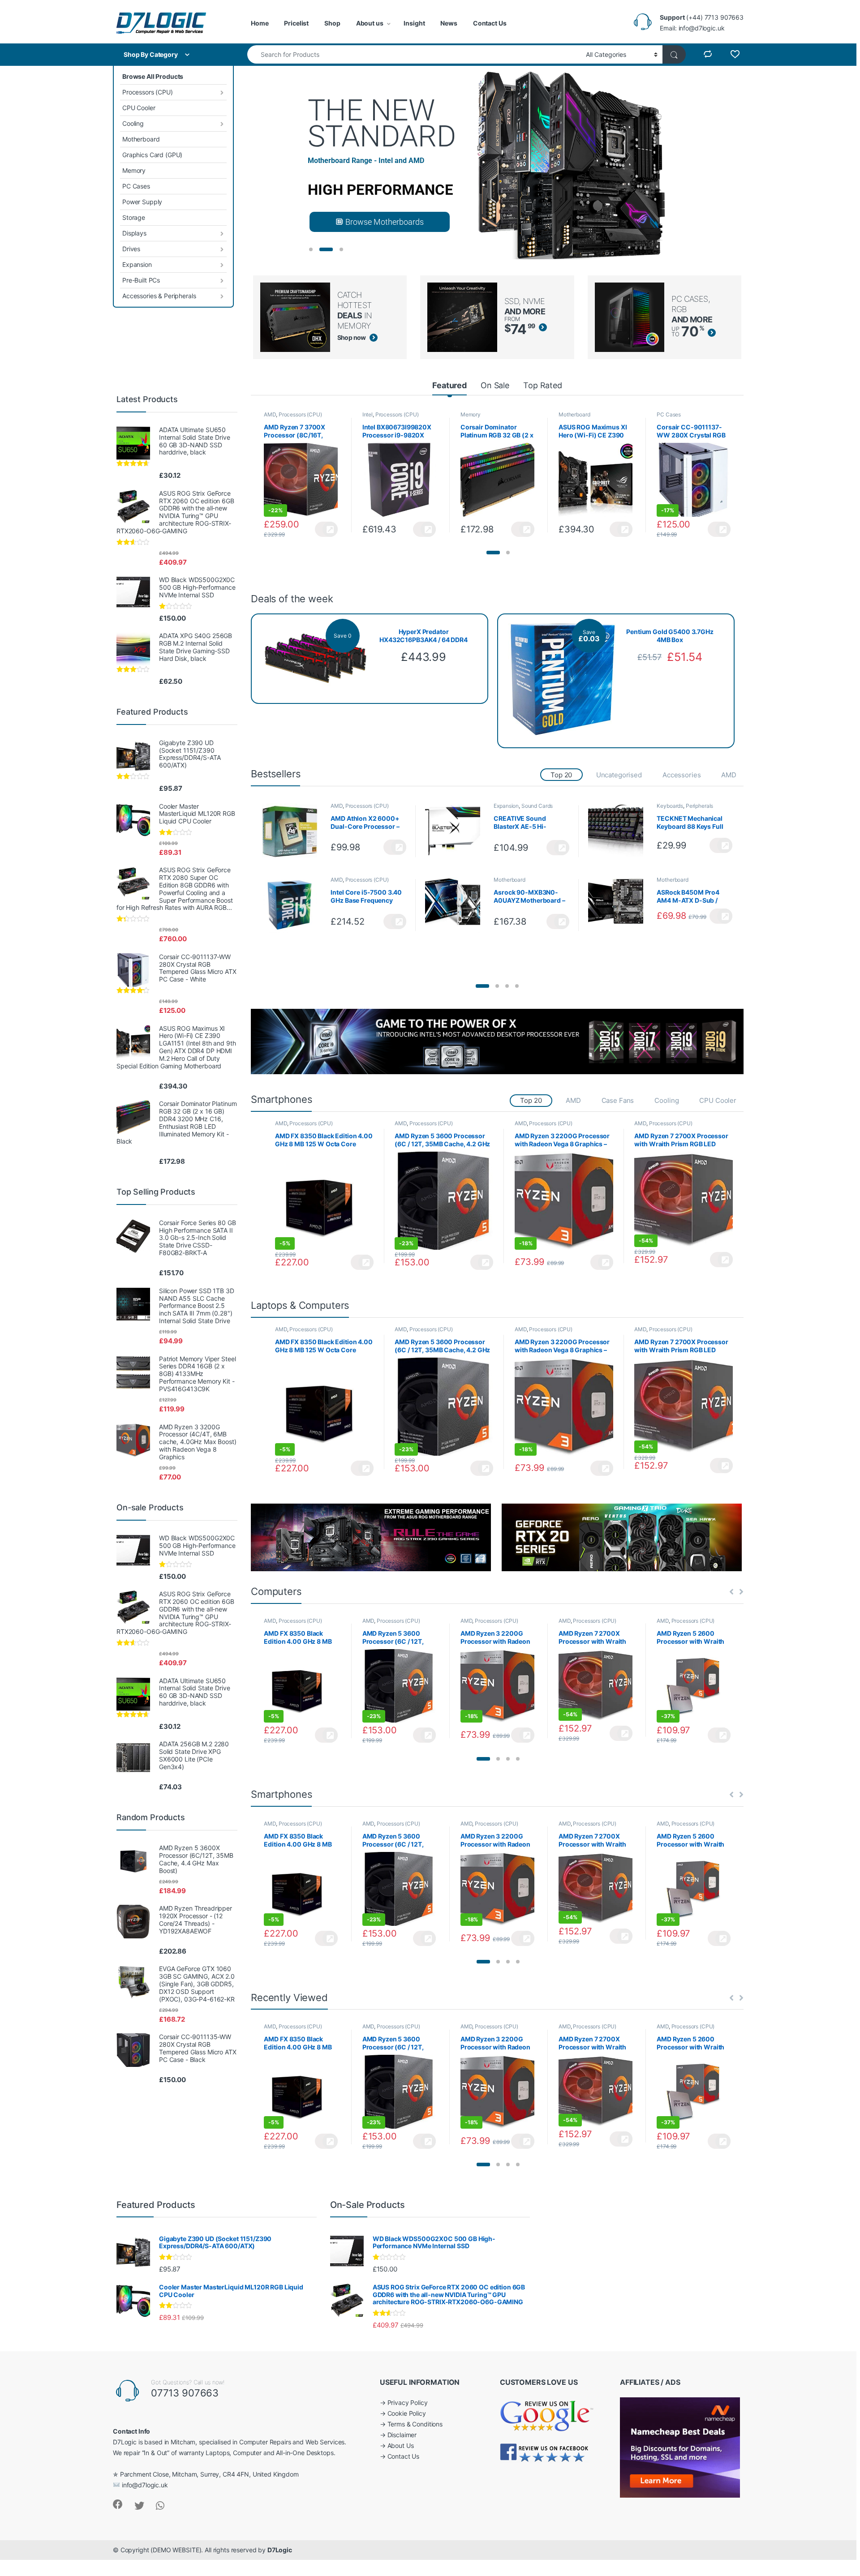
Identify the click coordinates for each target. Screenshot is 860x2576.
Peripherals (699, 806)
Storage (134, 217)
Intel (368, 414)
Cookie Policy (407, 2413)
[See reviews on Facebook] (545, 2452)
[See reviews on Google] (547, 2415)
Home (260, 23)
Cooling (133, 123)
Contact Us (490, 23)
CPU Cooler (139, 108)
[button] (493, 553)
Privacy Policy (408, 2402)
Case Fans (618, 1100)
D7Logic (280, 2550)
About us (370, 23)
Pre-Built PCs (141, 280)
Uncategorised (619, 775)
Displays (134, 233)
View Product (326, 529)
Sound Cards (537, 806)
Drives (131, 249)
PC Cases (136, 186)
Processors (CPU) (148, 92)
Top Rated (543, 385)
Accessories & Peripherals (159, 296)
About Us (401, 2445)
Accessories (682, 775)
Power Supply (142, 202)
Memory (134, 170)
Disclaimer (402, 2435)
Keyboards (670, 806)
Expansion (137, 264)
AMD (270, 414)
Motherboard (141, 139)
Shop (332, 23)
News (449, 23)
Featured (449, 385)
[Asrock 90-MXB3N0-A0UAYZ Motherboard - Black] (456, 905)
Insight (414, 23)
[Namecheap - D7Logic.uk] (680, 2447)
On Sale (495, 385)
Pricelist (296, 23)
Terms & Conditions (415, 2424)
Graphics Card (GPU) (152, 155)
